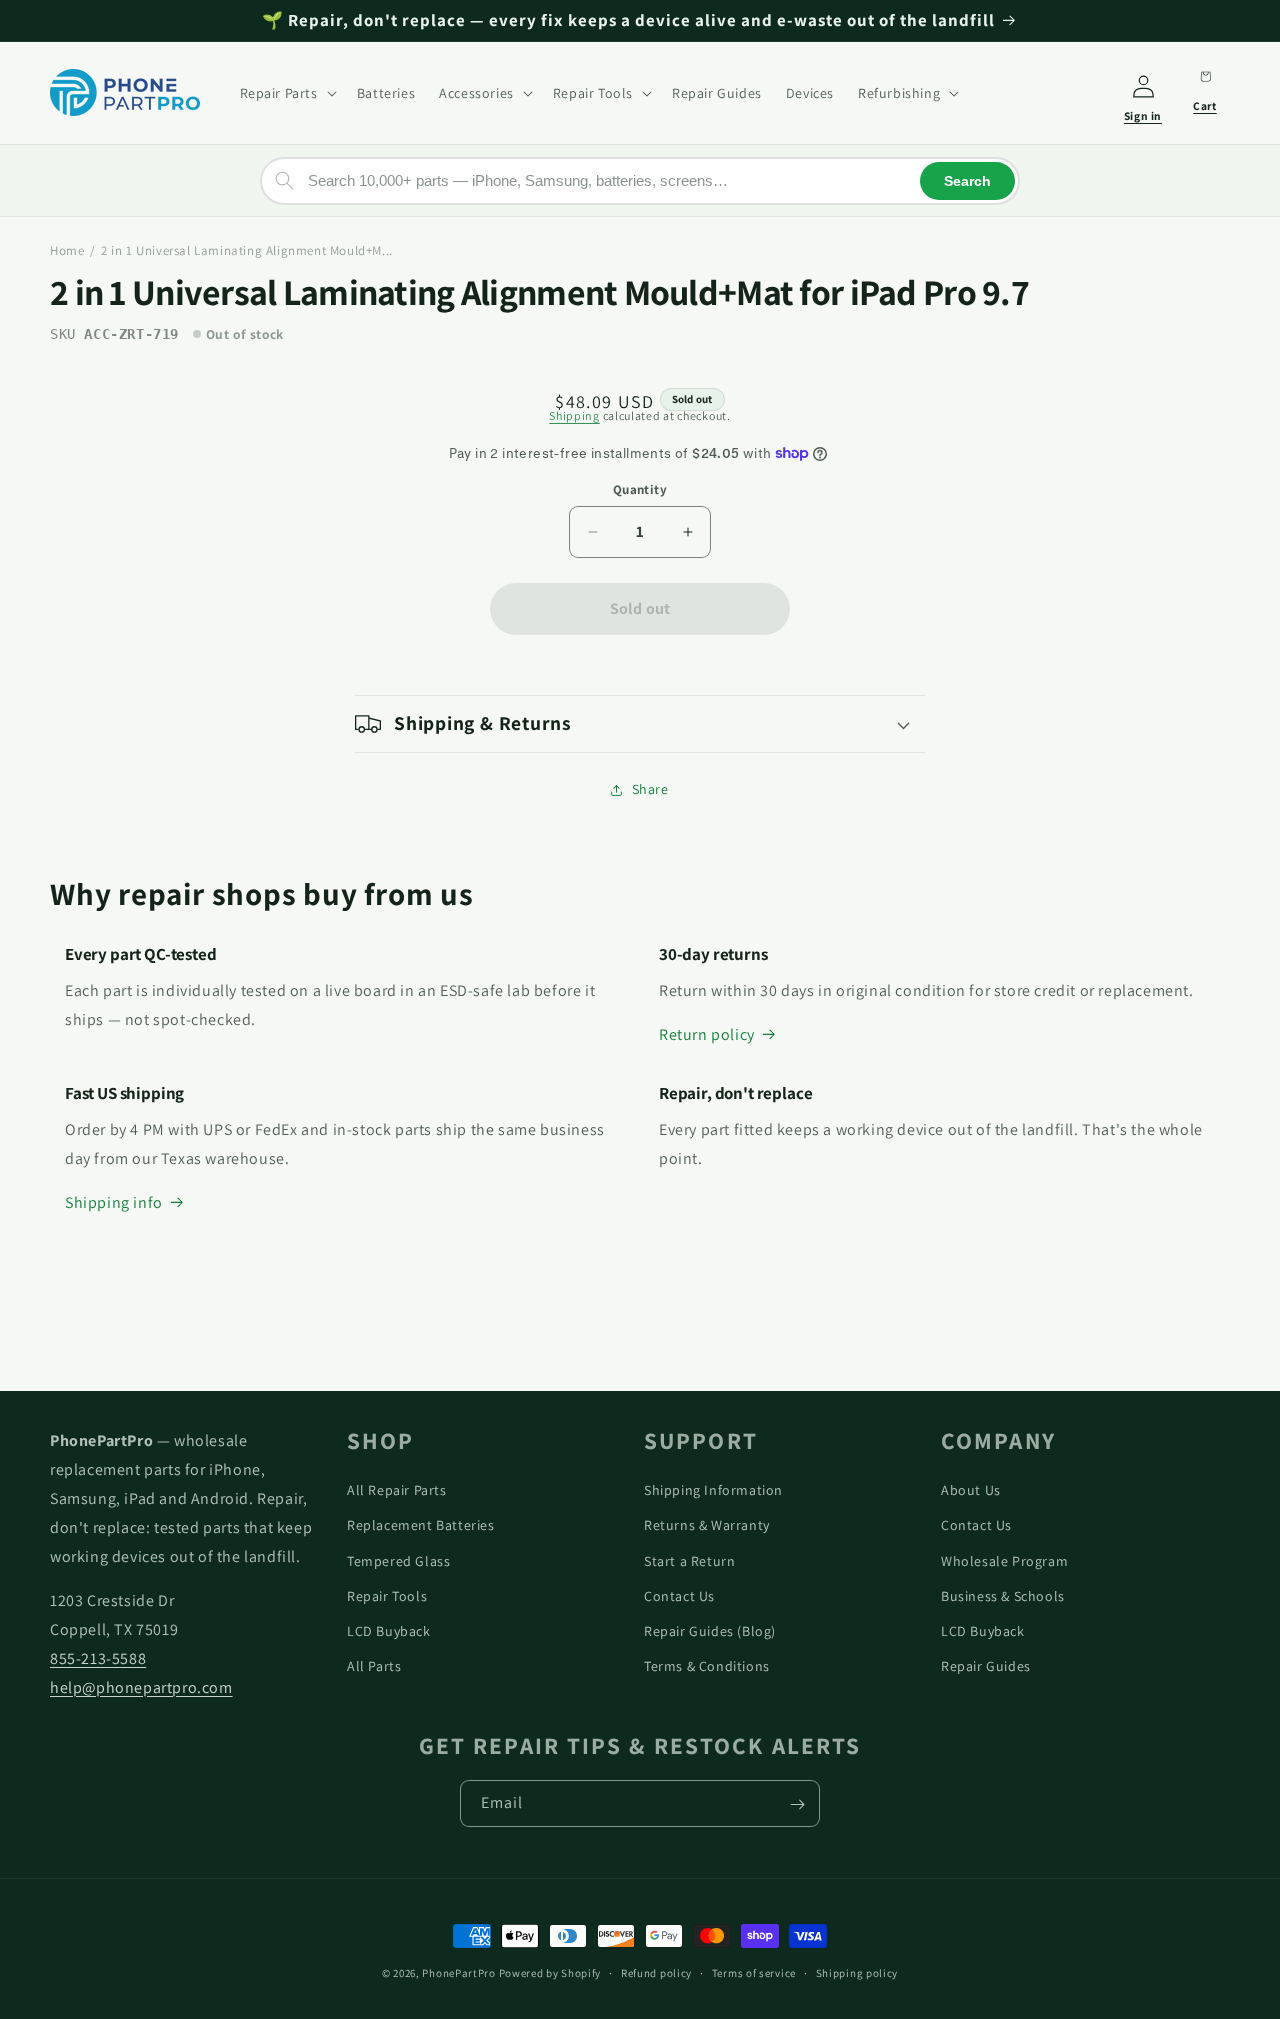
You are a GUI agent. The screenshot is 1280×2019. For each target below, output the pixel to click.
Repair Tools (387, 1595)
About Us (971, 1489)
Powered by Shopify (550, 1973)
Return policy (707, 1034)
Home (67, 250)
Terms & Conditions (707, 1665)
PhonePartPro (458, 1973)
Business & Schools (1003, 1595)
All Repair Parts (397, 1489)
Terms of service (754, 1972)
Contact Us (679, 1595)
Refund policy (656, 1972)
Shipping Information (713, 1489)
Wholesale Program (1004, 1560)
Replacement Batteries (421, 1525)
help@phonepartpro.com (141, 1686)
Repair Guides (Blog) (710, 1630)
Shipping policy (857, 1972)
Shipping (574, 415)
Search (967, 180)
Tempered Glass (398, 1560)
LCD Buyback (389, 1630)
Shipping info (114, 1202)
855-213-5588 (98, 1657)
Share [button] (650, 789)
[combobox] (640, 180)
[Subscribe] (797, 1804)
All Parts (374, 1665)
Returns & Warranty (707, 1525)
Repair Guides (986, 1665)
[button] (286, 93)
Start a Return (689, 1560)
